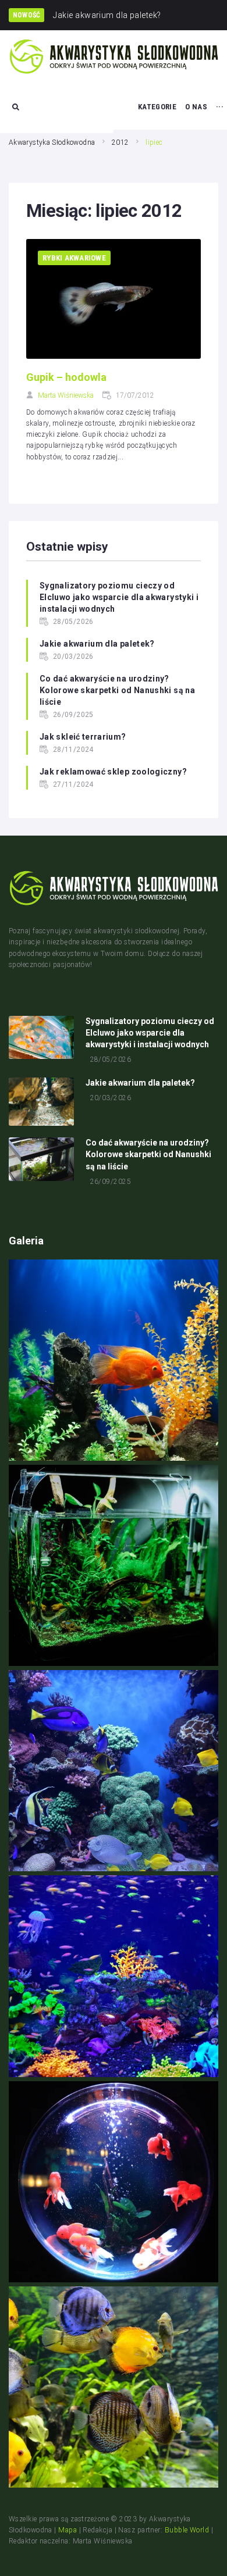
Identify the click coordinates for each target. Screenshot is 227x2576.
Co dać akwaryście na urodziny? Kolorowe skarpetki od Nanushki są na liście (117, 690)
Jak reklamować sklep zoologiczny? (113, 772)
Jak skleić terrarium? (83, 737)
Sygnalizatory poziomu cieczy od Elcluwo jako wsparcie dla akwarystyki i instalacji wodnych (119, 597)
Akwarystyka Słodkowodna (52, 142)
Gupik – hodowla (66, 377)
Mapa (68, 2530)
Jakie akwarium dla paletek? (97, 644)
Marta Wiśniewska (66, 395)
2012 (120, 142)
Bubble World (187, 2530)
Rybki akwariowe (74, 258)
